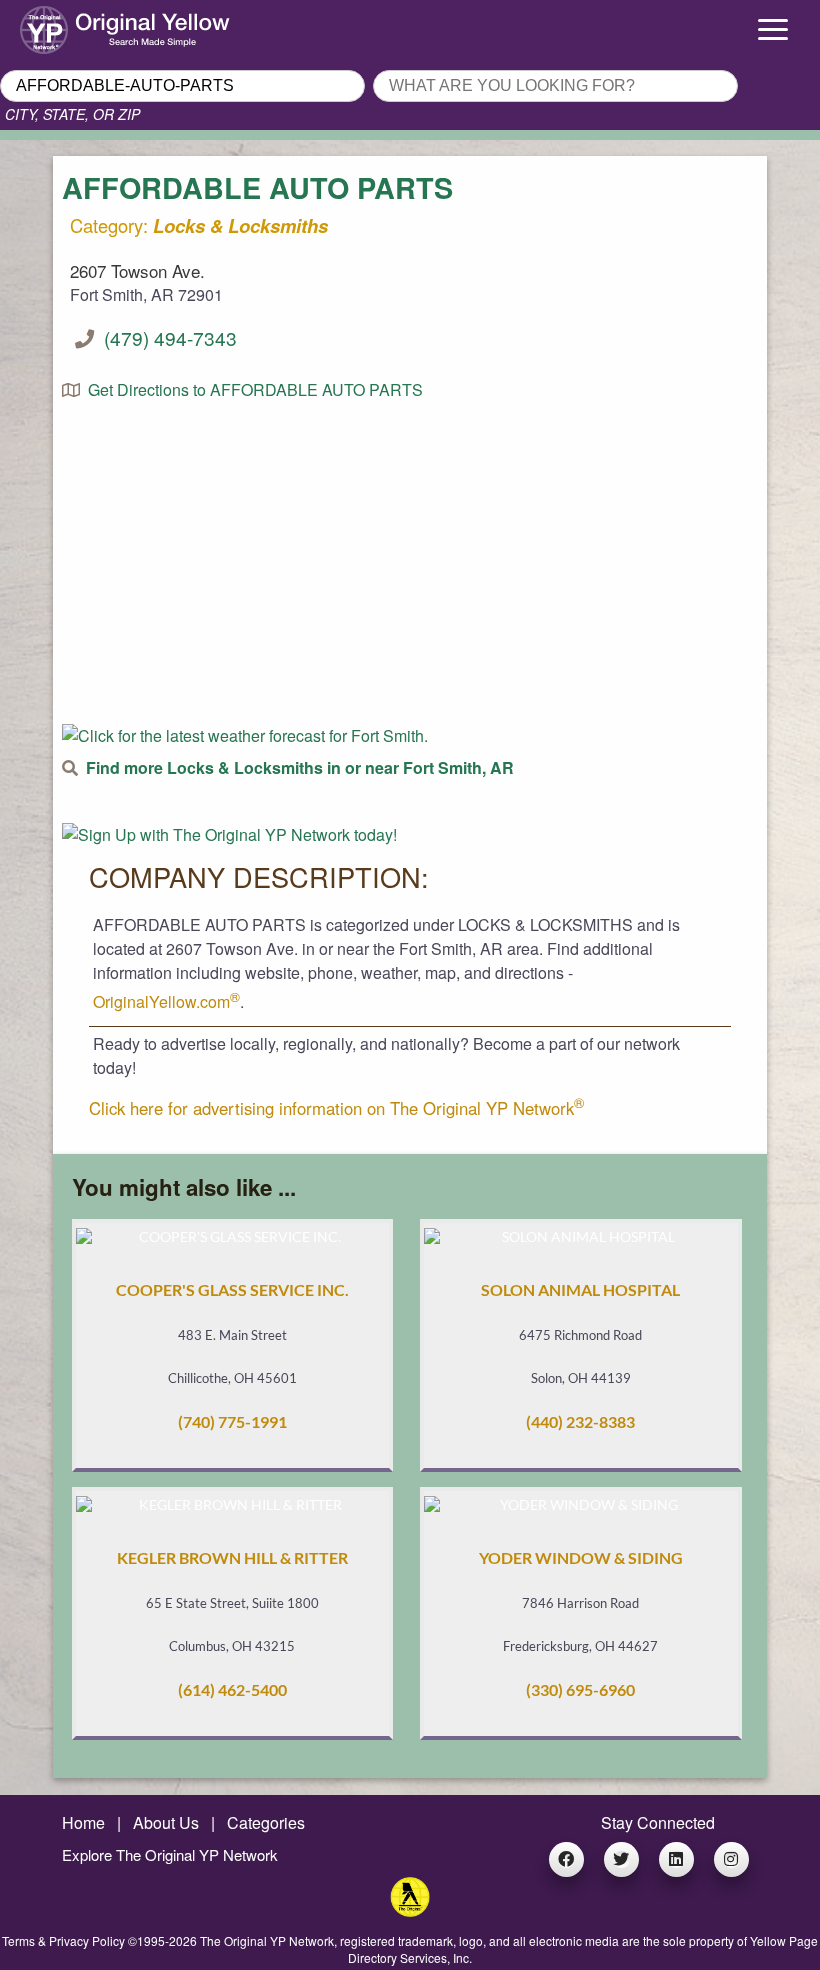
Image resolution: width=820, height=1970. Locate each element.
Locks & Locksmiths (240, 225)
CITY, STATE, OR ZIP (72, 114)
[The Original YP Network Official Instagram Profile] (731, 1859)
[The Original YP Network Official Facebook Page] (566, 1859)
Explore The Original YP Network (170, 1854)
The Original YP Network (267, 1940)
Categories (266, 1822)
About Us (166, 1822)
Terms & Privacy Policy (63, 1940)
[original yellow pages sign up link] (229, 834)
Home (83, 1822)
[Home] (102, 25)
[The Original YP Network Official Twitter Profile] (621, 1859)
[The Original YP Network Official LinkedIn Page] (676, 1859)
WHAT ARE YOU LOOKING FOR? (490, 64)
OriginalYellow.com (166, 1001)
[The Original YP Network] (410, 1910)
